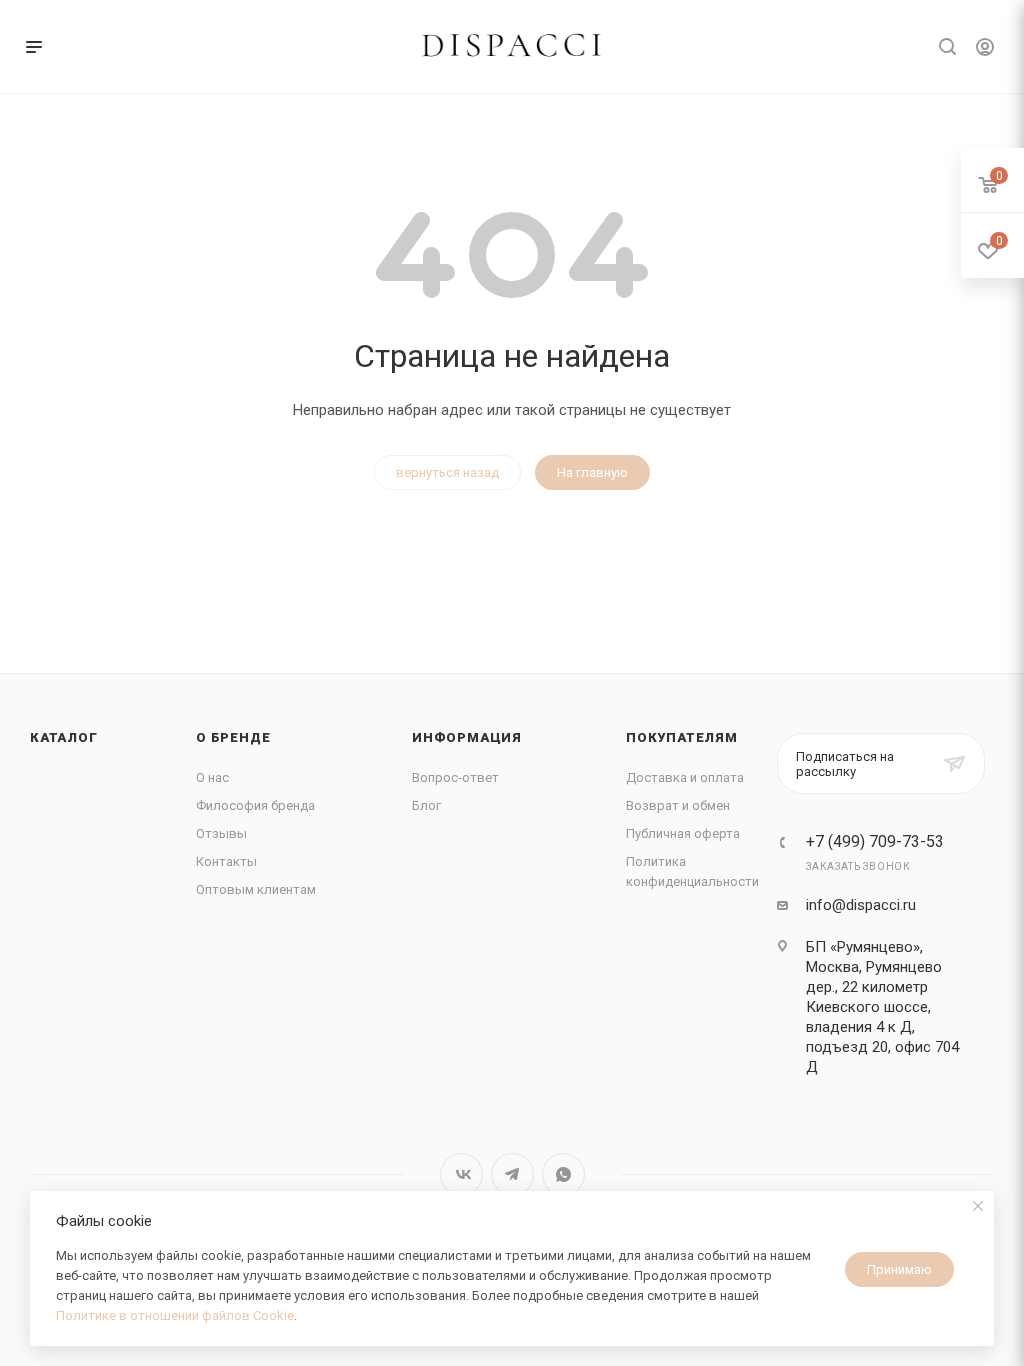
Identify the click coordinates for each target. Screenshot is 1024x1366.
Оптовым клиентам (256, 889)
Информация (467, 737)
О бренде (233, 737)
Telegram (512, 1174)
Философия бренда (255, 805)
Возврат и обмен (678, 805)
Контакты (226, 861)
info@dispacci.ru (861, 905)
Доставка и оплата (685, 777)
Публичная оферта (683, 833)
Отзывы (221, 833)
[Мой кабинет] (985, 49)
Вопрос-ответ (455, 777)
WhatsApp (563, 1174)
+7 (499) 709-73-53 (875, 842)
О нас (212, 777)
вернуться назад (447, 472)
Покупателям (682, 737)
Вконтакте (461, 1174)
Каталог (64, 737)
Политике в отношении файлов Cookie (175, 1315)
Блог (426, 805)
